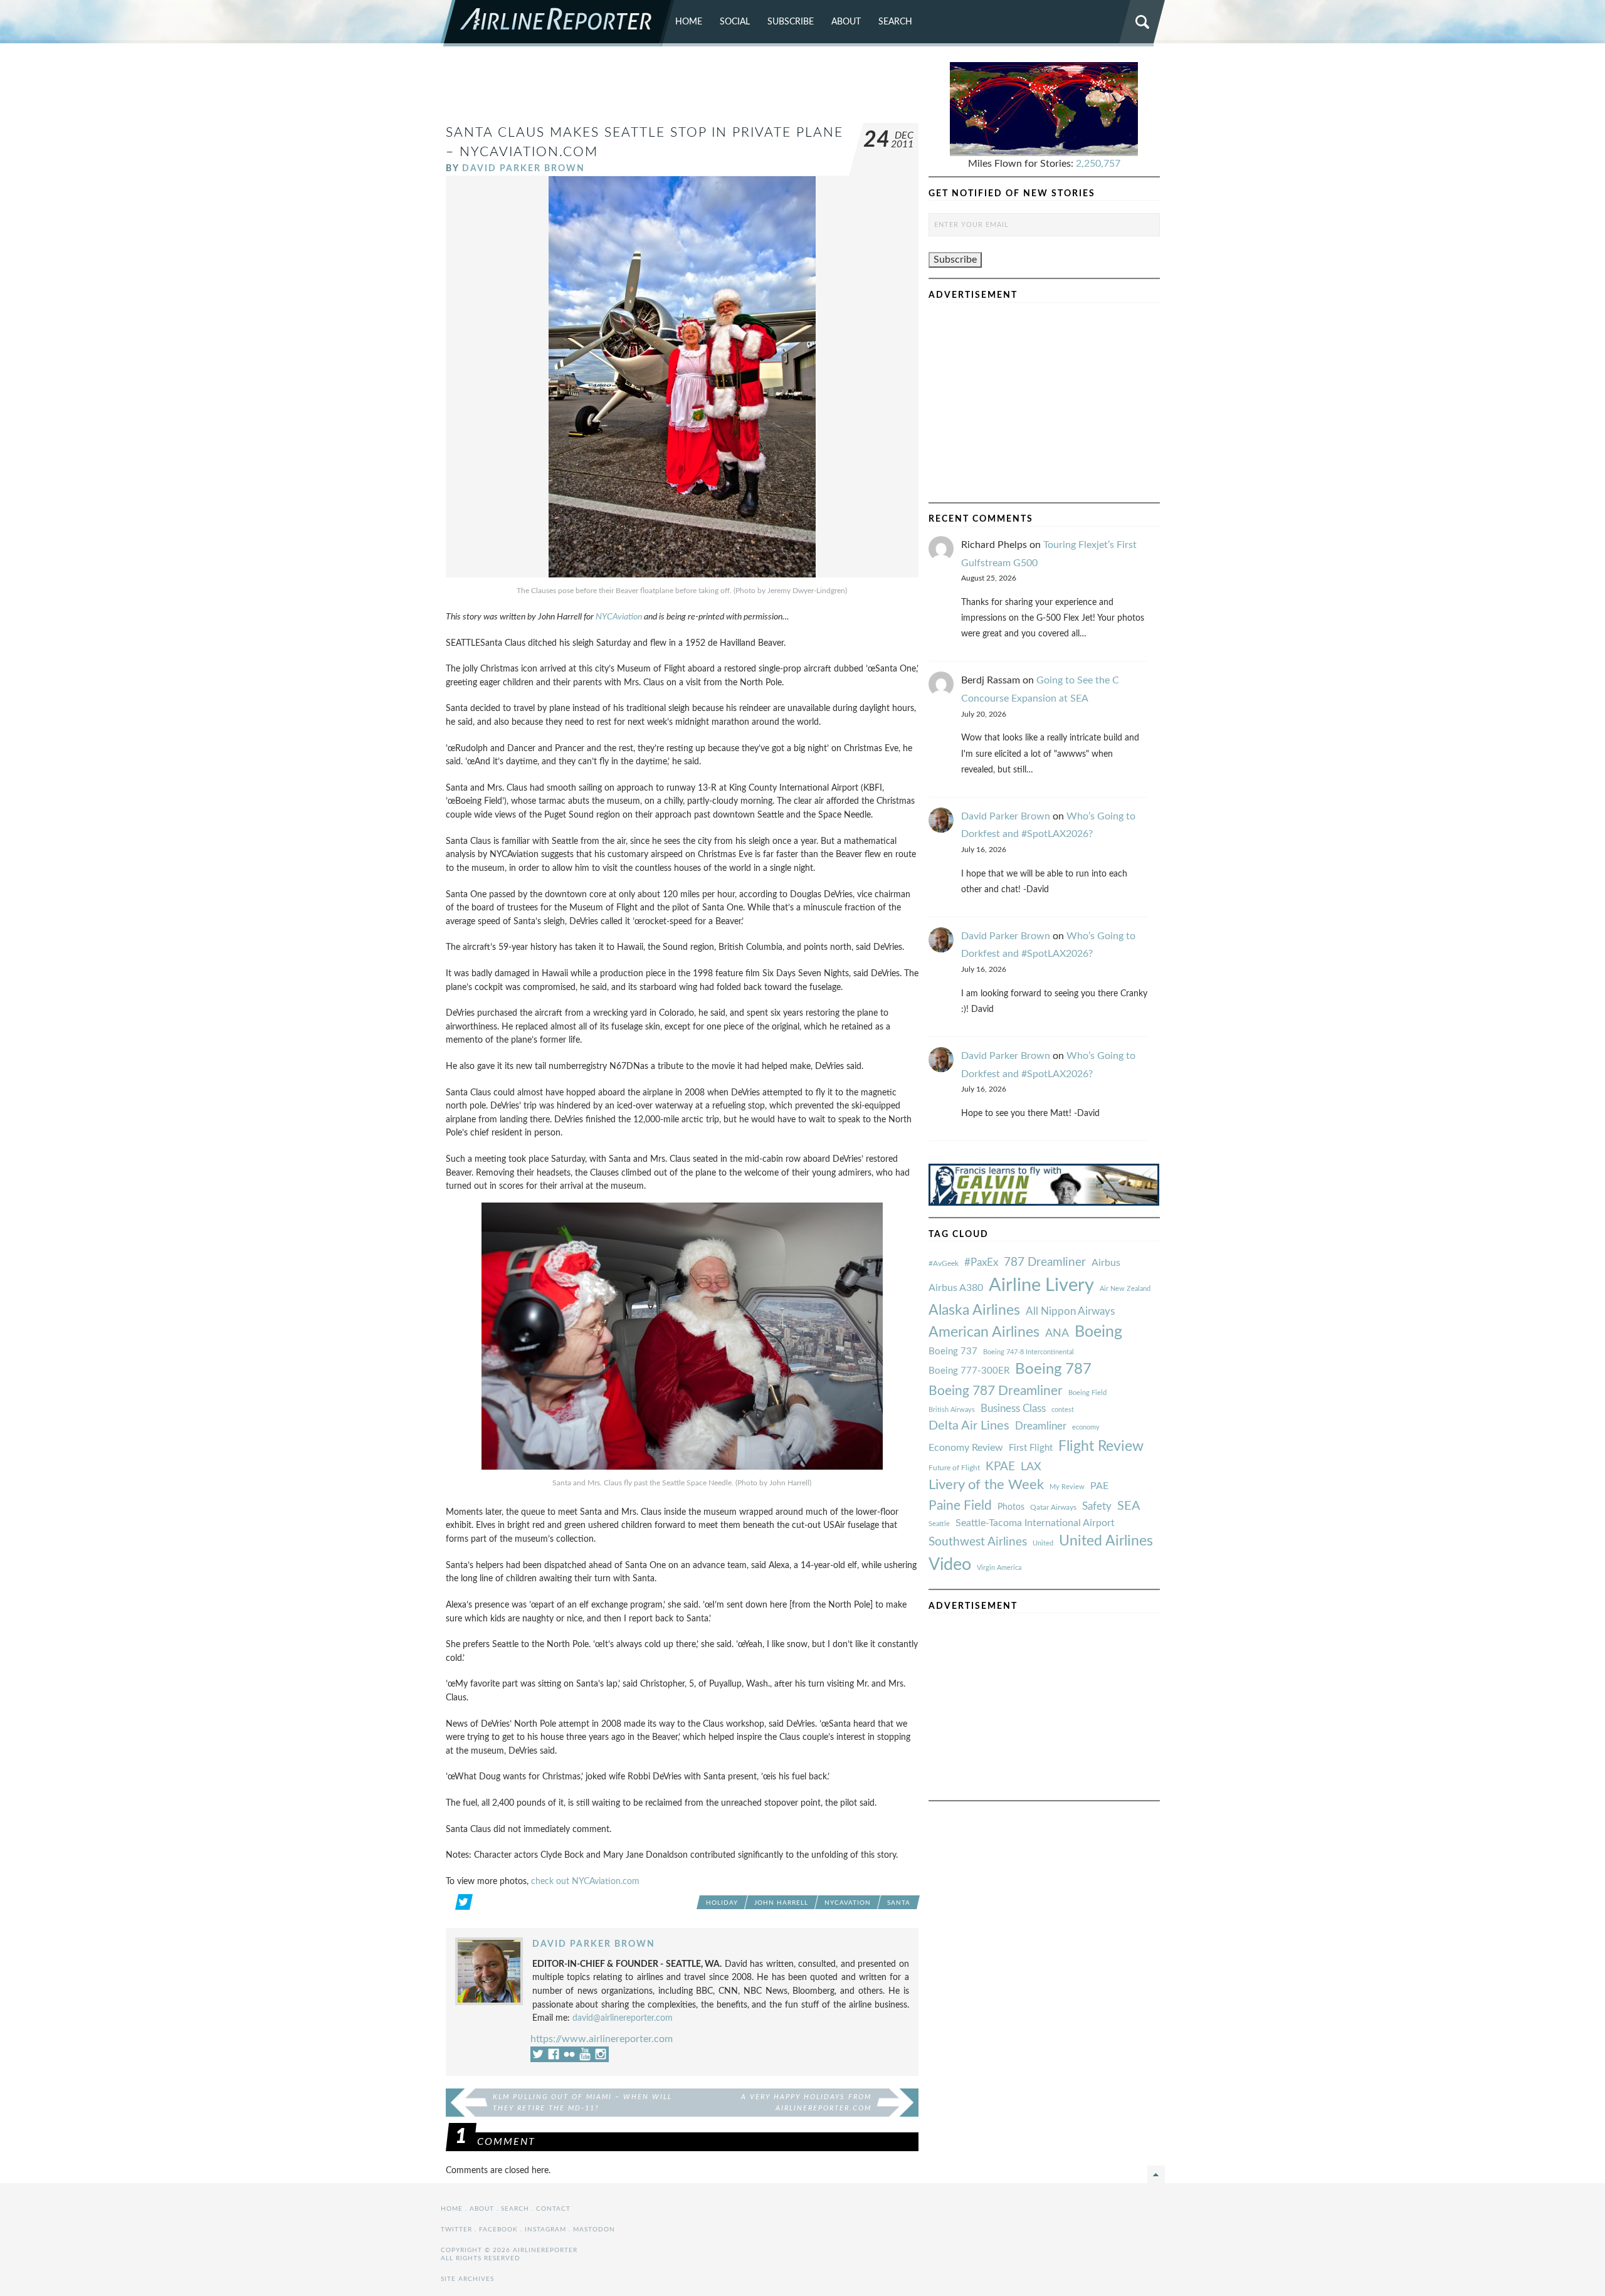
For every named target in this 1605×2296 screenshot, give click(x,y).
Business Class (1013, 1409)
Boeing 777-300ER (969, 1371)
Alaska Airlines (974, 1310)
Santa (899, 1903)
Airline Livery (1041, 1285)
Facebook (498, 2230)
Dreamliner (1041, 1426)
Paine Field (960, 1506)
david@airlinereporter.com (623, 2018)
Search (895, 22)
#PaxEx (981, 1262)
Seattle (939, 1524)
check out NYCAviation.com (585, 1881)
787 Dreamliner (1045, 1262)
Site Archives (467, 2279)
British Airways (952, 1410)
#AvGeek (944, 1264)
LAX (1031, 1467)
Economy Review (966, 1448)
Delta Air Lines (969, 1426)
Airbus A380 (956, 1288)
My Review (1067, 1487)
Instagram (545, 2230)
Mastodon (594, 2230)
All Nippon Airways (1070, 1311)
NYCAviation (619, 617)
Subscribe (791, 22)
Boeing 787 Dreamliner (996, 1391)
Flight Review (1101, 1446)
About (846, 22)
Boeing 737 (953, 1351)
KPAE (1000, 1467)
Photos (1011, 1507)
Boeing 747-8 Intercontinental (1029, 1352)
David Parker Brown (524, 168)
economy (1086, 1427)
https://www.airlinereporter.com (602, 2039)
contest (1063, 1410)
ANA (1057, 1333)
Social (735, 22)
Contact (553, 2209)
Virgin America (999, 1568)
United (1043, 1543)
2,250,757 (1098, 164)
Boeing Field (1087, 1393)
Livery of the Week (986, 1485)
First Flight (1031, 1448)
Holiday (722, 1903)
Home (689, 22)
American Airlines (984, 1332)
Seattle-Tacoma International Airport (1035, 1523)
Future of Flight (954, 1468)
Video (950, 1565)
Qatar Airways (1053, 1507)
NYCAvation (848, 1903)
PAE (1099, 1486)
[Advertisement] (682, 90)
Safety (1097, 1506)
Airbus (1106, 1263)
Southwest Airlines (978, 1542)
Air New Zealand (1125, 1289)
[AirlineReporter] (558, 23)
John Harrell (781, 1903)
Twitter (456, 2230)
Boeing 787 (1053, 1369)
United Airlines (1106, 1541)
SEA (1129, 1506)
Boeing (1098, 1332)
